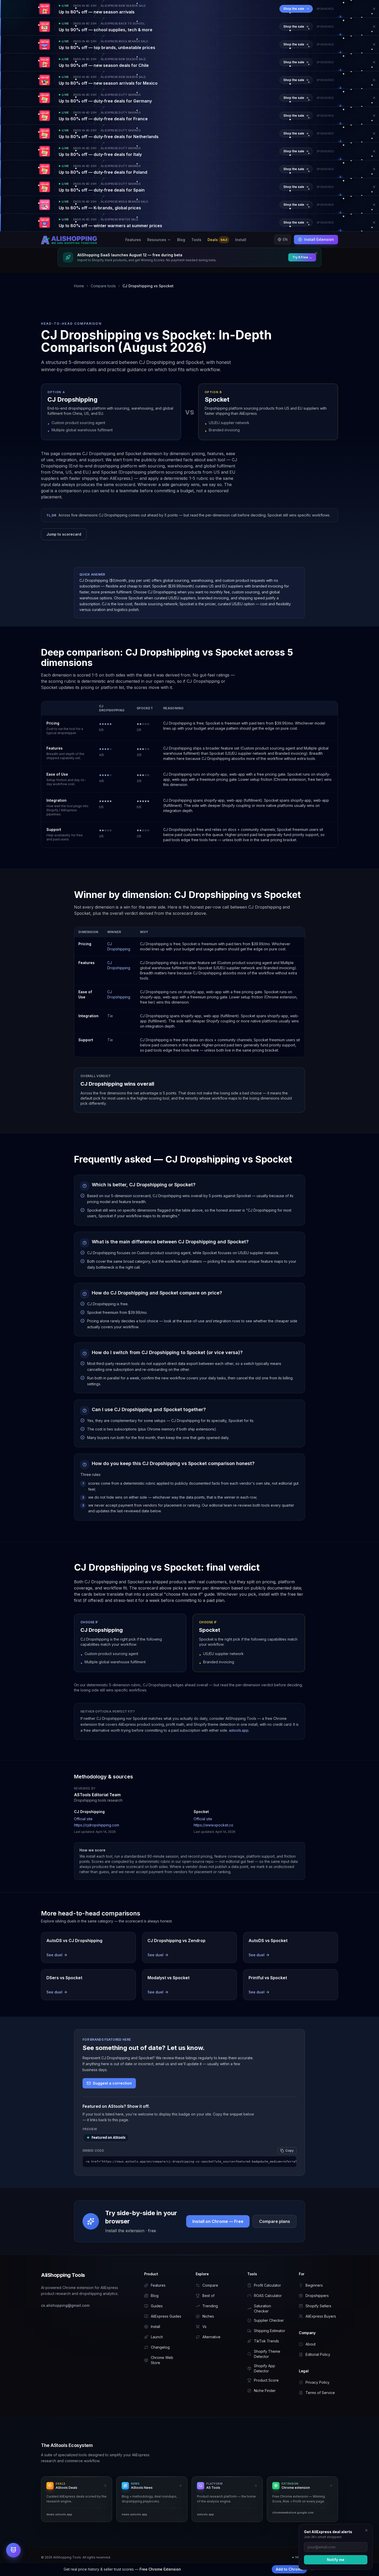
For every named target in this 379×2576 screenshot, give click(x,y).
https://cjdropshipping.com (97, 1825)
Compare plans (275, 2221)
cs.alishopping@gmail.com (65, 2305)
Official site (83, 1819)
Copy (290, 2150)
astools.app (239, 1730)
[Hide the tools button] (19, 2545)
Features (133, 240)
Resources (157, 240)
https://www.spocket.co (213, 1825)
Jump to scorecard (64, 534)
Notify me (336, 2560)
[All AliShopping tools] (13, 2550)
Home (79, 286)
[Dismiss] (366, 2530)
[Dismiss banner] (374, 9)
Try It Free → (302, 257)
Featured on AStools (106, 2137)
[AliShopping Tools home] (69, 240)
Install (241, 240)
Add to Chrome (289, 2569)
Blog (181, 240)
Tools (196, 240)
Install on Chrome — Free (218, 2221)
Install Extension (319, 239)
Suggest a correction (112, 2083)
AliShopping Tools (63, 2275)
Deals (217, 240)
